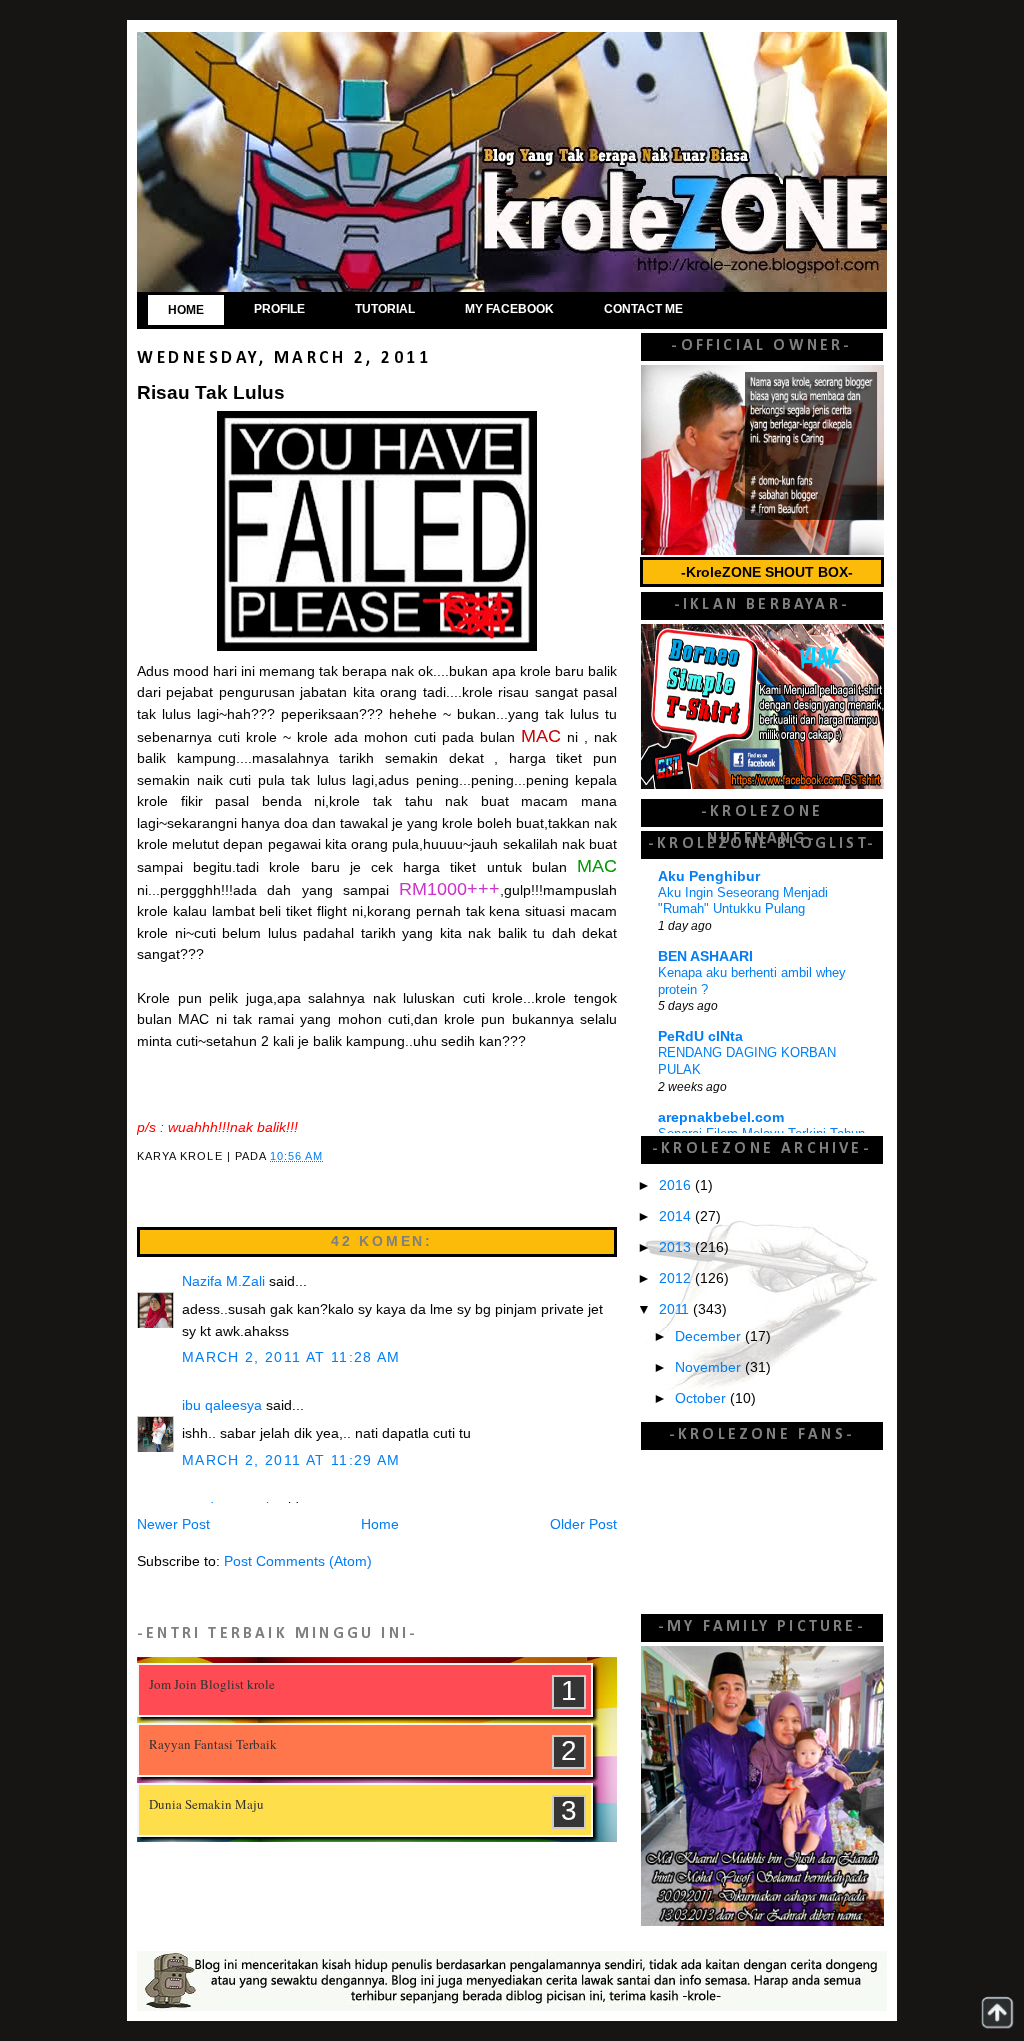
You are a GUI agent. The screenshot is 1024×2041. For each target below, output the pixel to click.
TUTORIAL (385, 309)
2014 (677, 1216)
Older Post (583, 1524)
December (710, 1336)
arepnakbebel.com (721, 1117)
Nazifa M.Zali (223, 1281)
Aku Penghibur (709, 876)
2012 (677, 1278)
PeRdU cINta (700, 1036)
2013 (677, 1247)
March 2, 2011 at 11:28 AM (291, 1357)
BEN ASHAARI (705, 956)
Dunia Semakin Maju (206, 1804)
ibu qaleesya (222, 1405)
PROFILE (279, 309)
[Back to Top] (997, 2012)
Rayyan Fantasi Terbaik (213, 1744)
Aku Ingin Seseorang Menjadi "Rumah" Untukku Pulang (743, 901)
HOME (186, 310)
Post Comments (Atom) (298, 1561)
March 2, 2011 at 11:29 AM (291, 1460)
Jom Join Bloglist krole (212, 1684)
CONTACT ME (643, 309)
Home (380, 1524)
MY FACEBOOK (509, 309)
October (702, 1398)
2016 (677, 1185)
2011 (676, 1309)
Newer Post (173, 1524)
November (710, 1367)
